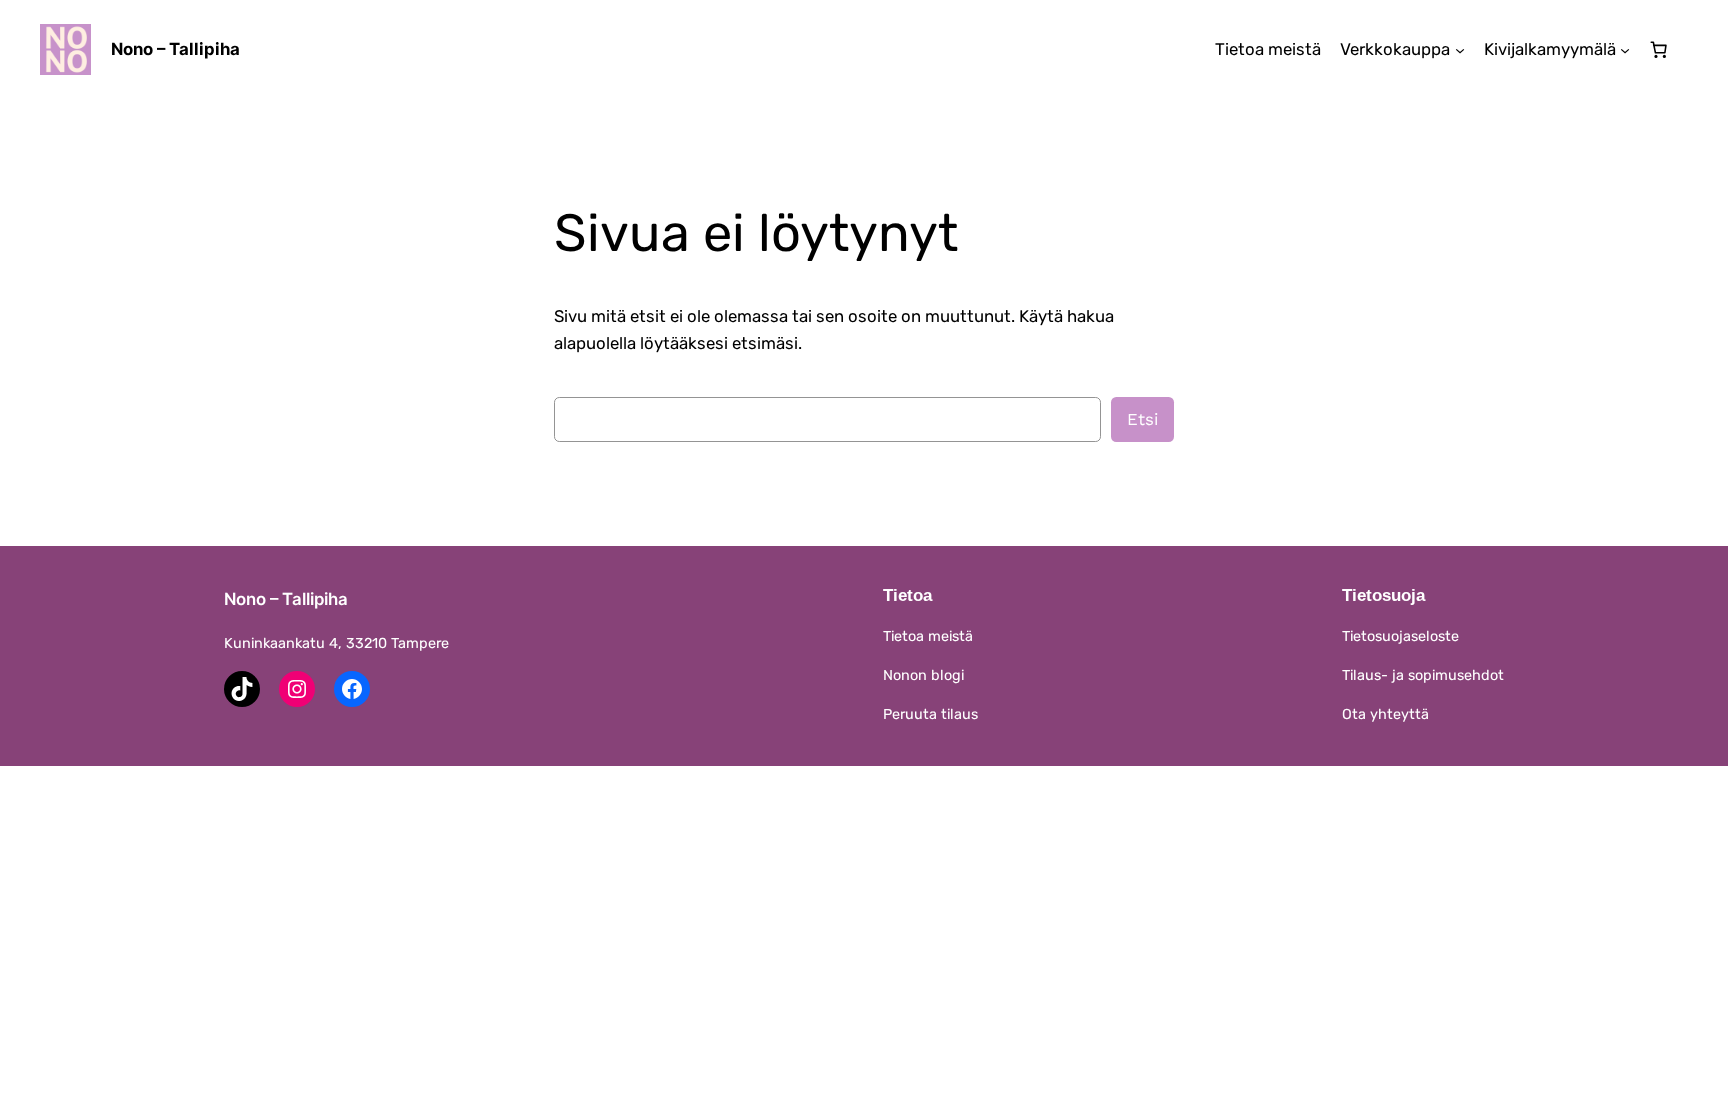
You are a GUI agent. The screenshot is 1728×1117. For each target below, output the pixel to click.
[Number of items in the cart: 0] (1659, 50)
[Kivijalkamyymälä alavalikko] (1625, 49)
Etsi (1142, 419)
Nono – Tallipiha (175, 49)
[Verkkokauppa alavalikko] (1460, 49)
